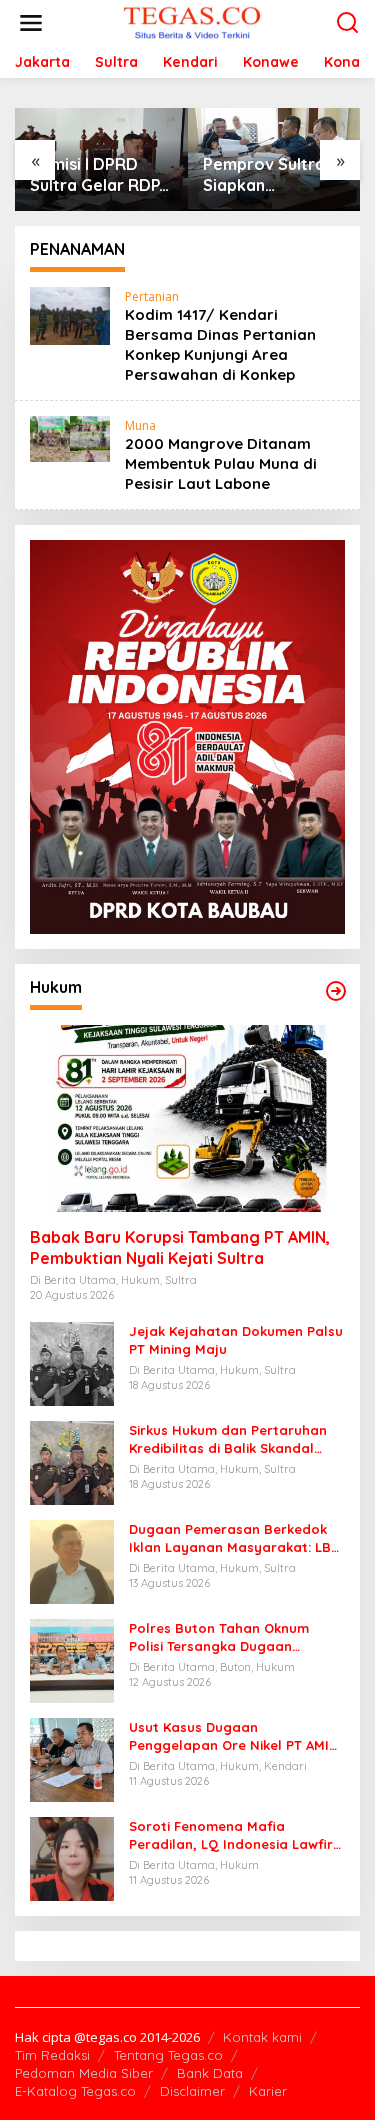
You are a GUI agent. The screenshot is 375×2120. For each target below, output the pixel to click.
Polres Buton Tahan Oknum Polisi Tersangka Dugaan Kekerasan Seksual (219, 1637)
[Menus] (31, 23)
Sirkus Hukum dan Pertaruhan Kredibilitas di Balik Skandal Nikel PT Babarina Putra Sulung (233, 1439)
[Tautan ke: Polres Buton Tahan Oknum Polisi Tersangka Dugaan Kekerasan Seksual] (72, 1659)
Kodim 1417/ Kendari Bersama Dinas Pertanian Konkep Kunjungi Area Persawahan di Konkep (220, 344)
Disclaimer (192, 2091)
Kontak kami (262, 2037)
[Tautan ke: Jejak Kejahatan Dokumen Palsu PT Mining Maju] (72, 1362)
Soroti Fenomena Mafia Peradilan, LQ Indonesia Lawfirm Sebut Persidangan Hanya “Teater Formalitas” (237, 1835)
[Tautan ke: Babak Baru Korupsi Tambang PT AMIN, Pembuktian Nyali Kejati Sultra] (187, 1118)
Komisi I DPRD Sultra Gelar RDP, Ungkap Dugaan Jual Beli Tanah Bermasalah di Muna (96, 175)
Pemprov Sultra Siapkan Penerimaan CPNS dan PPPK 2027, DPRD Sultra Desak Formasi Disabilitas (272, 175)
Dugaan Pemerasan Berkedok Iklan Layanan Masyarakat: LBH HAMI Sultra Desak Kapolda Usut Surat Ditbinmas (235, 1538)
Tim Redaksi (52, 2055)
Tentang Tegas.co (168, 2055)
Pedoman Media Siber (84, 2073)
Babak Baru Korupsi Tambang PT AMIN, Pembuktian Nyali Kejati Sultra (180, 1247)
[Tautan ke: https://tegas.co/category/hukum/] (336, 991)
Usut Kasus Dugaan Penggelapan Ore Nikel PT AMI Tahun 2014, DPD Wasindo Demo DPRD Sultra (233, 1736)
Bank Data (210, 2073)
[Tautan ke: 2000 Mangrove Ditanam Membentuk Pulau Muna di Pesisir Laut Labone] (70, 437)
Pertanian (152, 296)
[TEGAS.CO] (192, 21)
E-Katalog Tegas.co (75, 2091)
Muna (140, 425)
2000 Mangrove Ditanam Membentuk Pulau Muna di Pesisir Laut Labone (221, 463)
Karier (268, 2091)
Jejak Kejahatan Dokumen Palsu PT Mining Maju (236, 1340)
